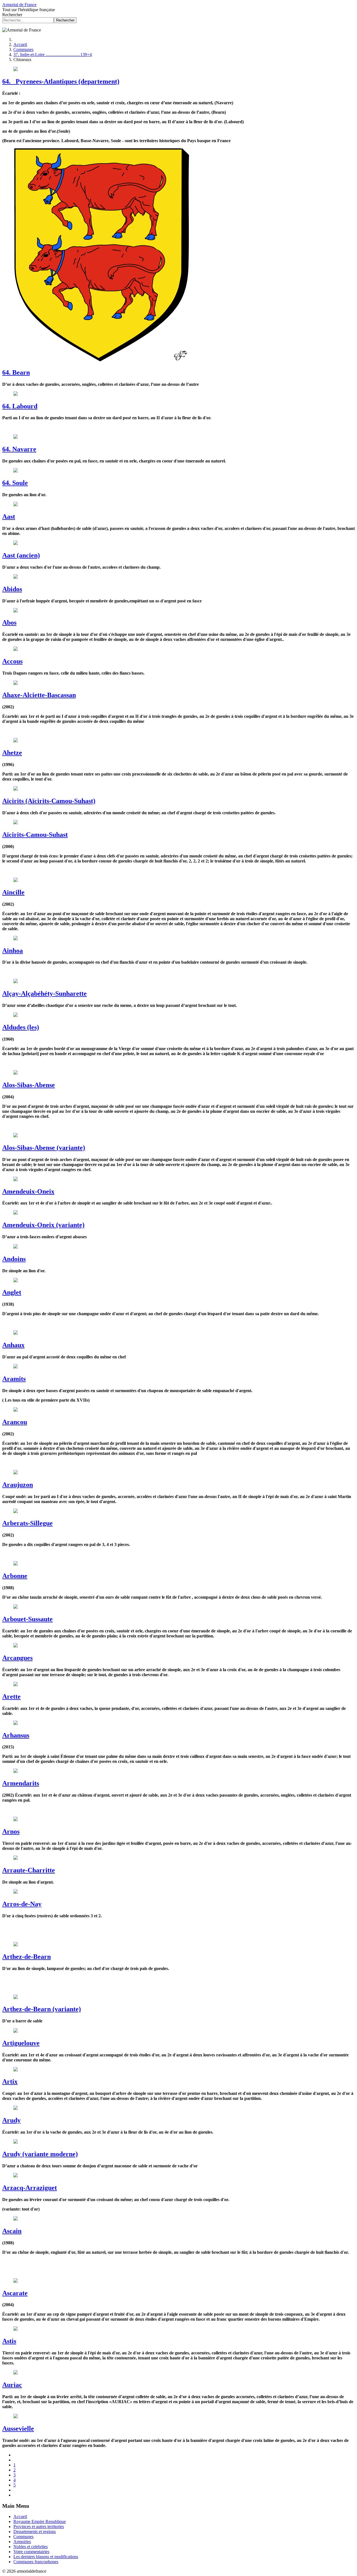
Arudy (11, 2120)
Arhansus (16, 1735)
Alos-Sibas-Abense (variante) (44, 1148)
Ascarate (15, 2293)
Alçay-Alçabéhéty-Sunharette (44, 993)
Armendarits (21, 1783)
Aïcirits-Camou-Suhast (35, 835)
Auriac (12, 2385)
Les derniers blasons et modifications (46, 2557)
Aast (9, 517)
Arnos (11, 1831)
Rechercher (12, 15)
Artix (10, 2081)
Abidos (12, 589)
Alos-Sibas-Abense (29, 1085)
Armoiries (22, 2542)
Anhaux (13, 1345)
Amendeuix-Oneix (28, 1191)
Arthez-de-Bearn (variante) (42, 2009)
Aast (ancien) (21, 555)
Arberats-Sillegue (27, 1523)
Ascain (12, 2231)
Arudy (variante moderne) (40, 2154)
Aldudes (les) (21, 1027)
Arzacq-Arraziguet (30, 2188)
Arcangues (17, 1658)
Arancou (15, 1422)
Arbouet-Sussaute (27, 1619)
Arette (11, 1697)
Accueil (20, 2516)
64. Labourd (20, 406)
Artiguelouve (21, 2043)
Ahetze (12, 753)
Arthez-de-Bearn (26, 1957)
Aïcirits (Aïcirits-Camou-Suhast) (49, 801)
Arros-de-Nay (22, 1904)
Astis (9, 2341)
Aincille (13, 892)
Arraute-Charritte (29, 1870)
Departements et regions (35, 2532)
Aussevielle (18, 2429)
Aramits (14, 1379)
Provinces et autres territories (39, 2527)
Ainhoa (13, 951)
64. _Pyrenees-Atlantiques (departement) (61, 81)
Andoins (14, 1259)
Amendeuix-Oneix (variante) (43, 1225)
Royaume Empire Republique (40, 2522)
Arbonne (15, 1576)
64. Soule (15, 483)
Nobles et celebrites (31, 2547)
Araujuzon (18, 1485)
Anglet (12, 1292)
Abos (9, 622)
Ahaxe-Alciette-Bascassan (39, 695)
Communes (23, 2537)
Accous (12, 661)
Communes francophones (36, 2562)
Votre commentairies (31, 2552)
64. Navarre (19, 449)
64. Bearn (16, 372)
